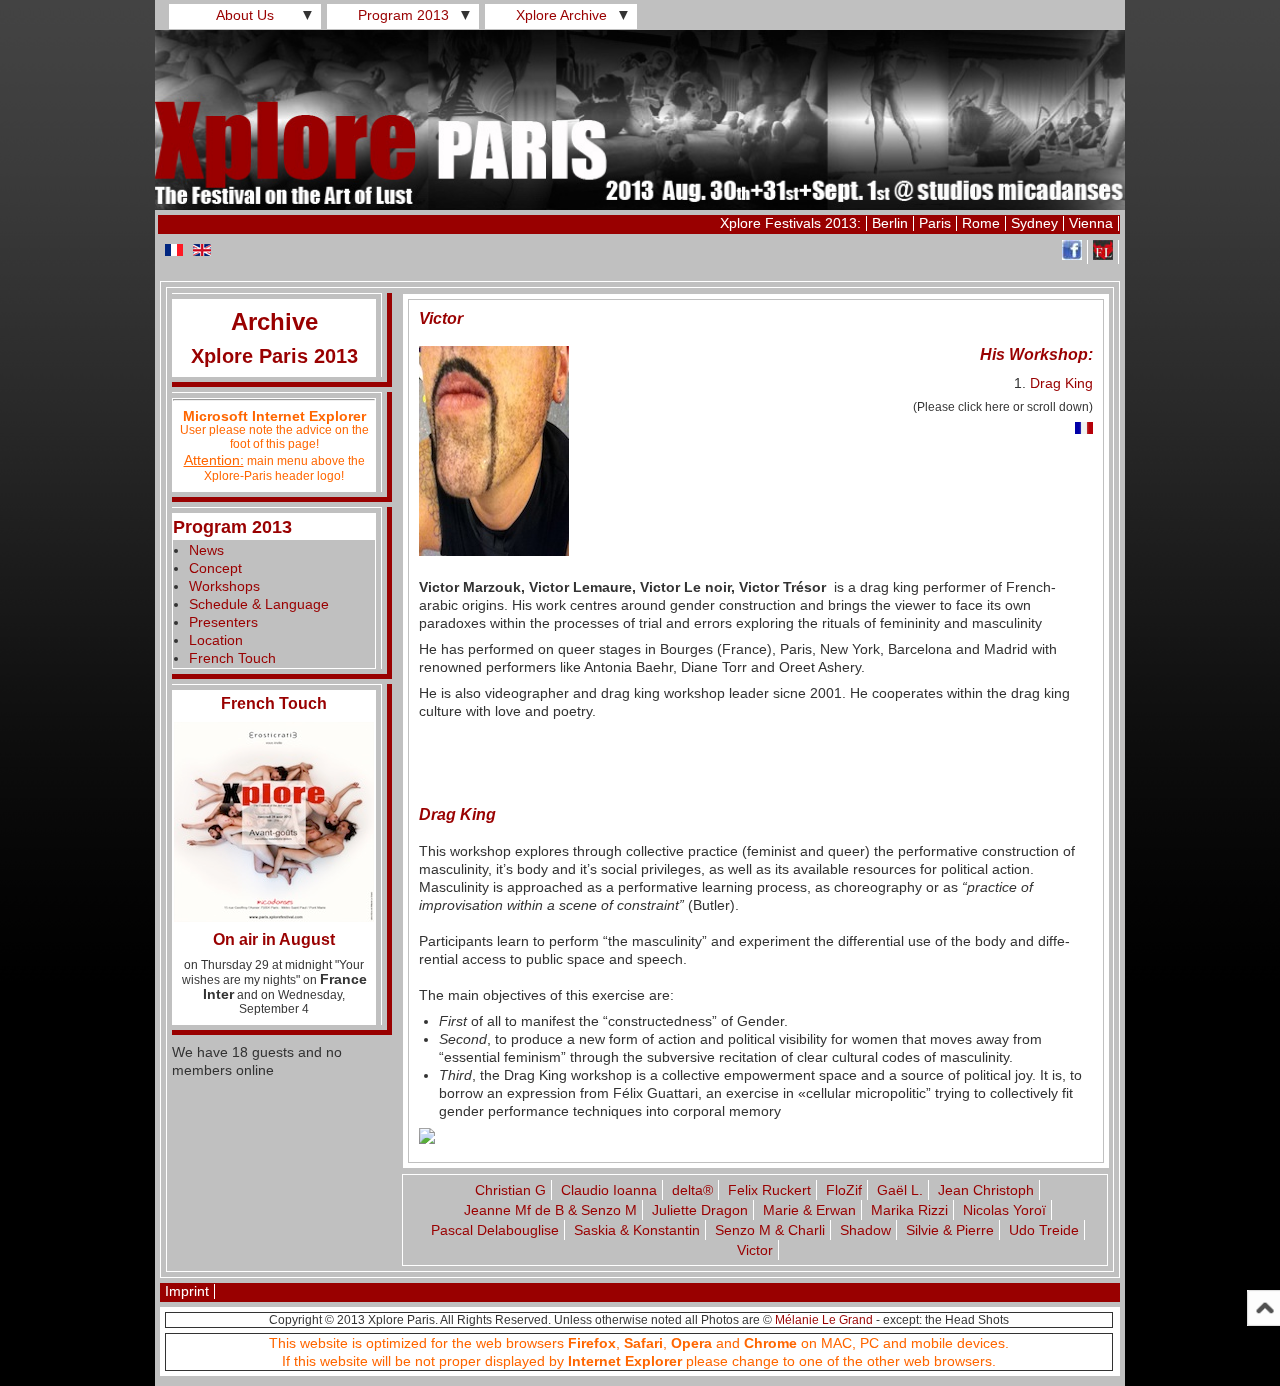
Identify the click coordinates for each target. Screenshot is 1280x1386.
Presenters (223, 622)
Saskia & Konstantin (637, 1230)
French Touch (232, 658)
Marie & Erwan (809, 1210)
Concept (215, 568)
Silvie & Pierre (950, 1230)
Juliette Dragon (700, 1210)
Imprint (187, 1291)
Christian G (510, 1190)
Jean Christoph (986, 1190)
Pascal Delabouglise (495, 1230)
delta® (692, 1190)
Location (216, 640)
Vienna (1091, 223)
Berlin (890, 223)
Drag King (1061, 383)
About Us (245, 15)
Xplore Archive (561, 15)
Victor (755, 1250)
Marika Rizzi (909, 1210)
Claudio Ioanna (609, 1190)
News (206, 550)
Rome (981, 223)
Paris (935, 223)
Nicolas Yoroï (1004, 1210)
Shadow (865, 1230)
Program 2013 (403, 15)
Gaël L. (900, 1190)
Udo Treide (1044, 1230)
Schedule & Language (259, 604)
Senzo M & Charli (770, 1230)
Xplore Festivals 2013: (790, 223)
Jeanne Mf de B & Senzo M (550, 1210)
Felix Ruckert (769, 1190)
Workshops (224, 586)
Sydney (1034, 223)
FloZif (844, 1190)
